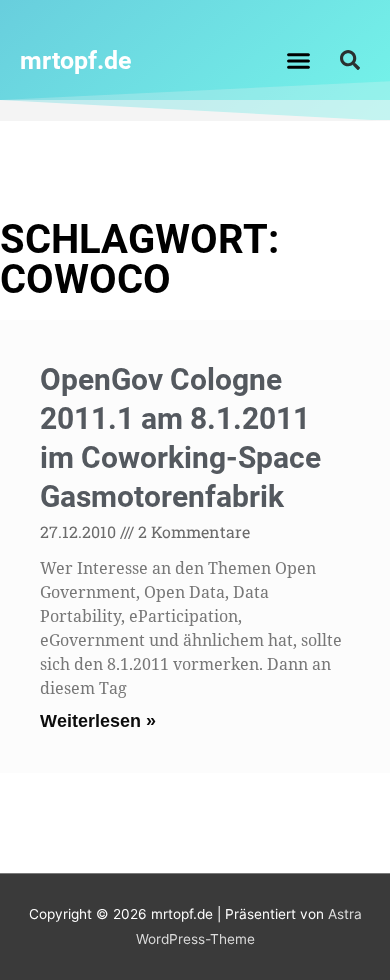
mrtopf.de (76, 60)
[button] (299, 60)
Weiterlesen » (98, 721)
